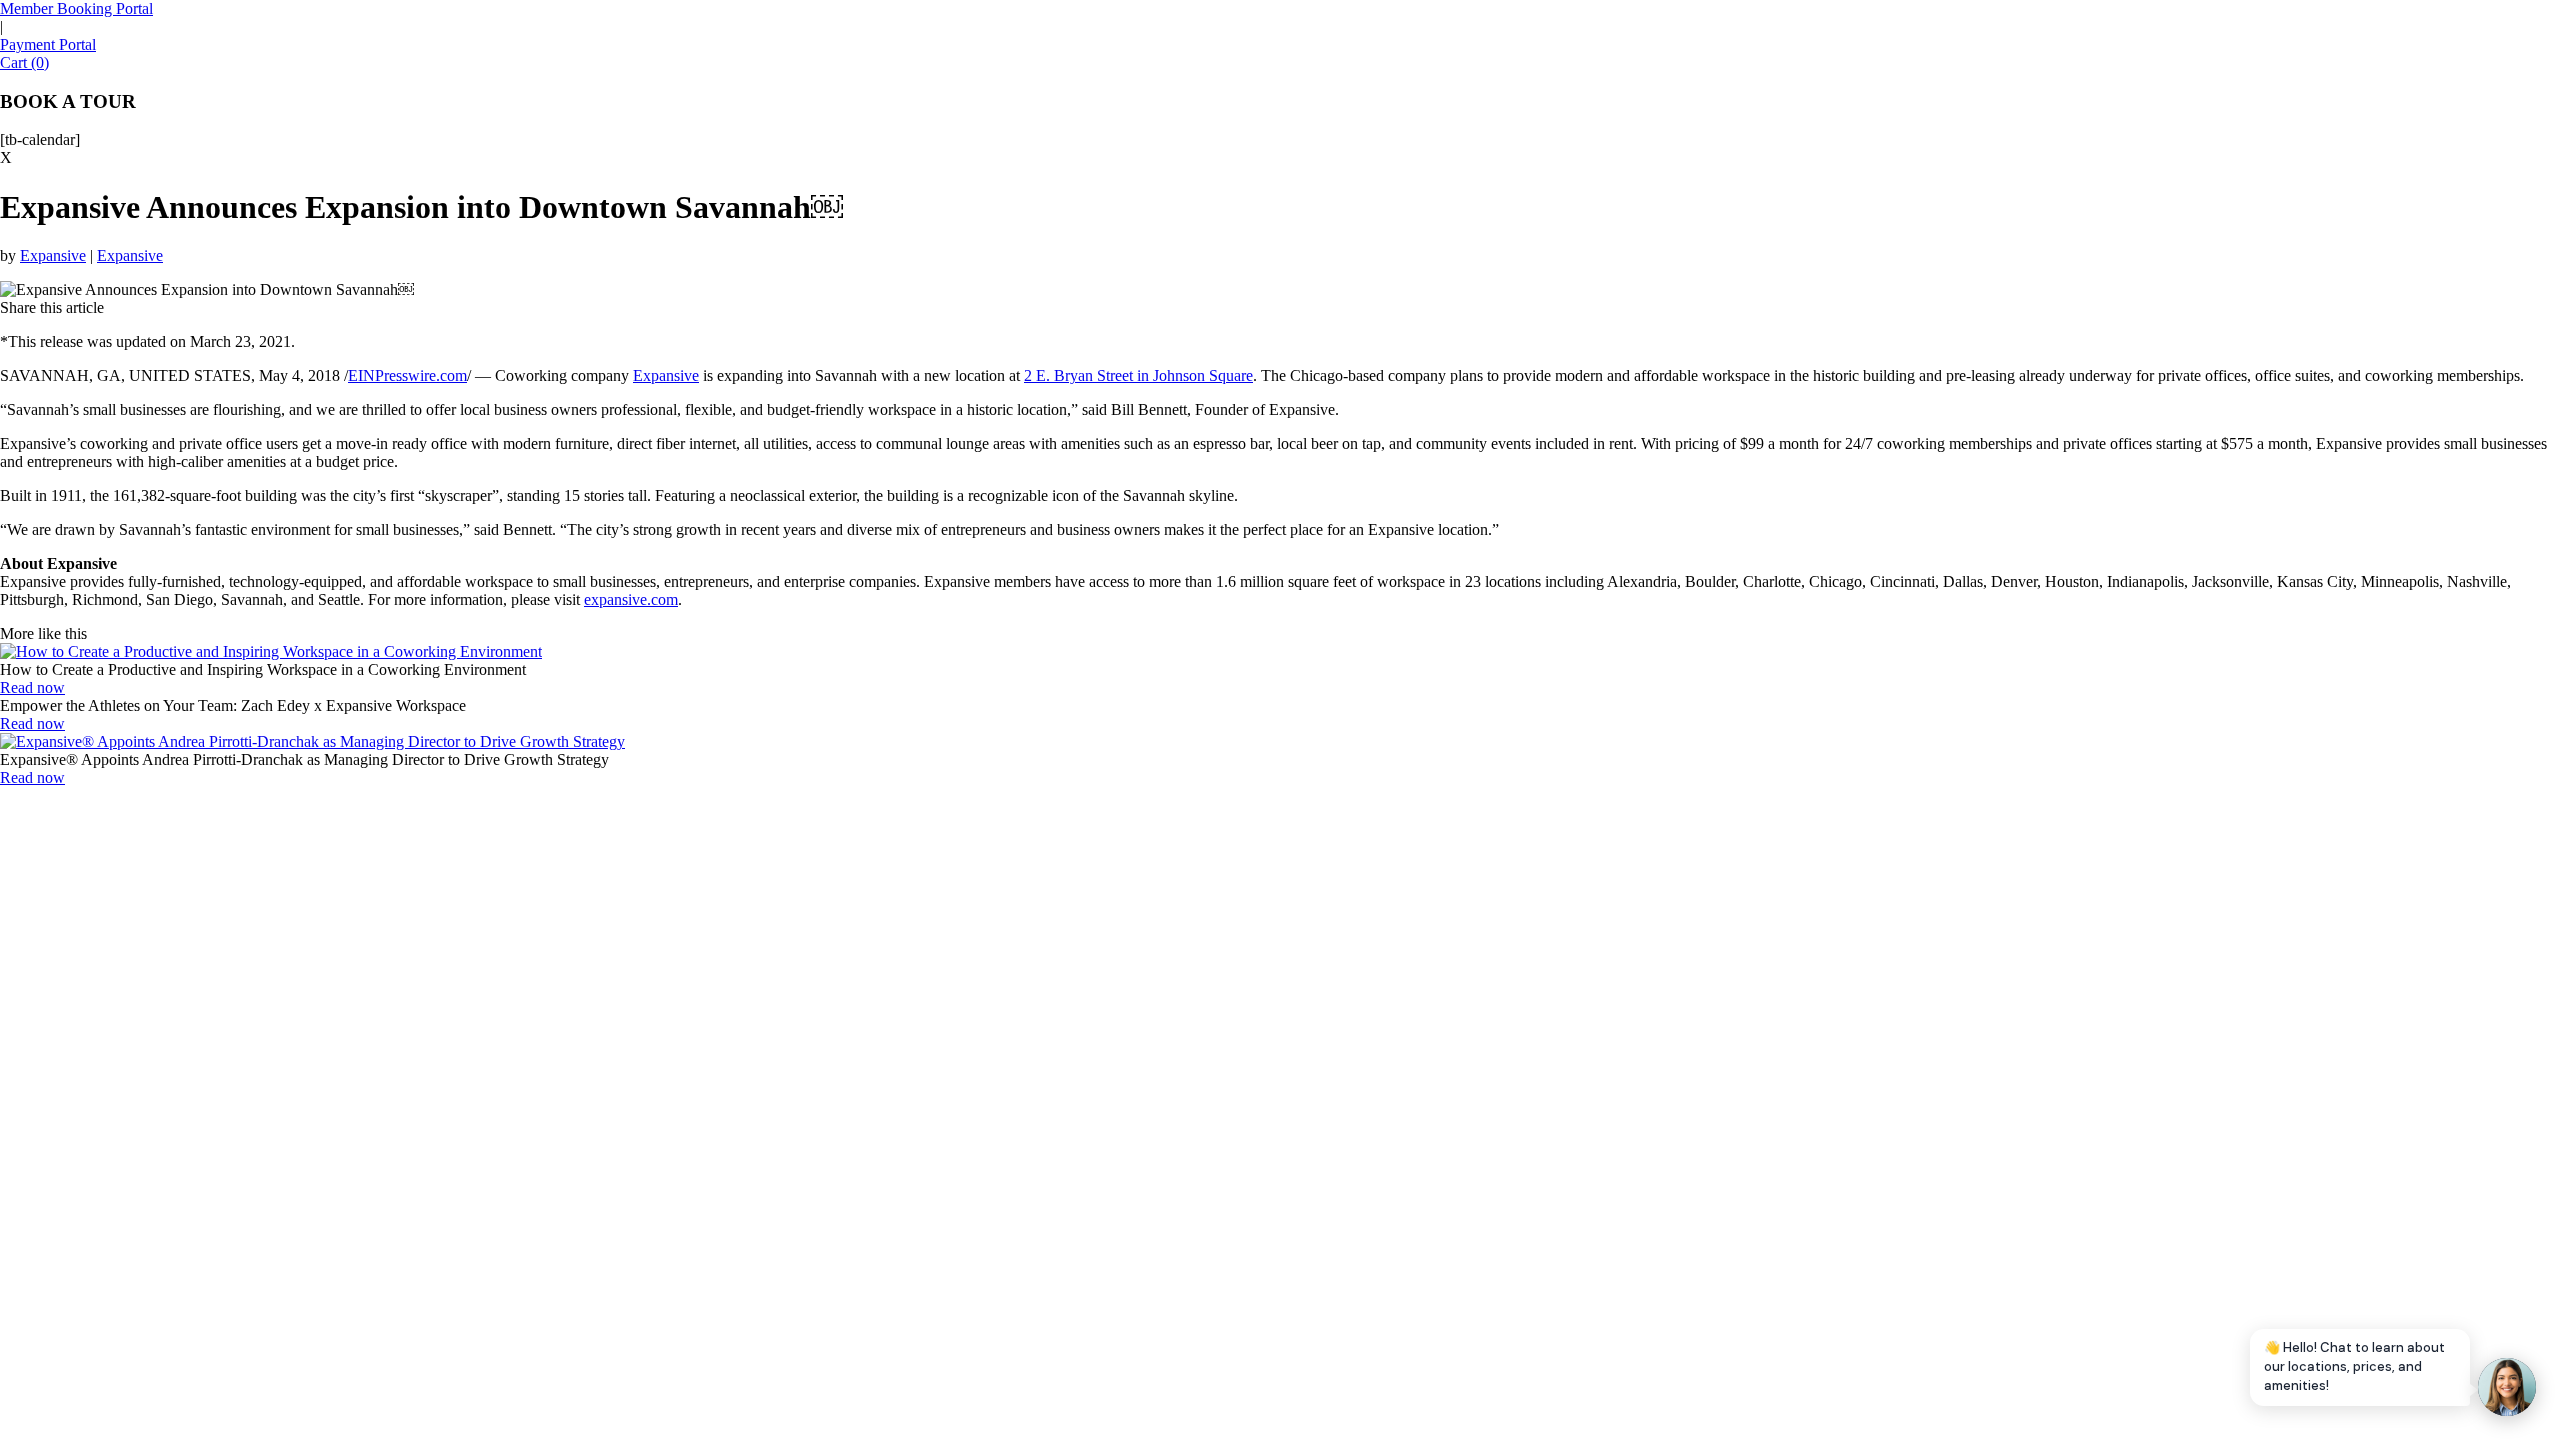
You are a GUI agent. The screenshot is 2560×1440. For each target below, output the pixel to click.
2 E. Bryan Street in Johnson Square (1138, 375)
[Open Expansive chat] (2507, 1387)
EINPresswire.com (407, 375)
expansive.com (631, 599)
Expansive (53, 255)
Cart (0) (24, 62)
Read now (32, 687)
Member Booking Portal (76, 8)
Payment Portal (48, 44)
